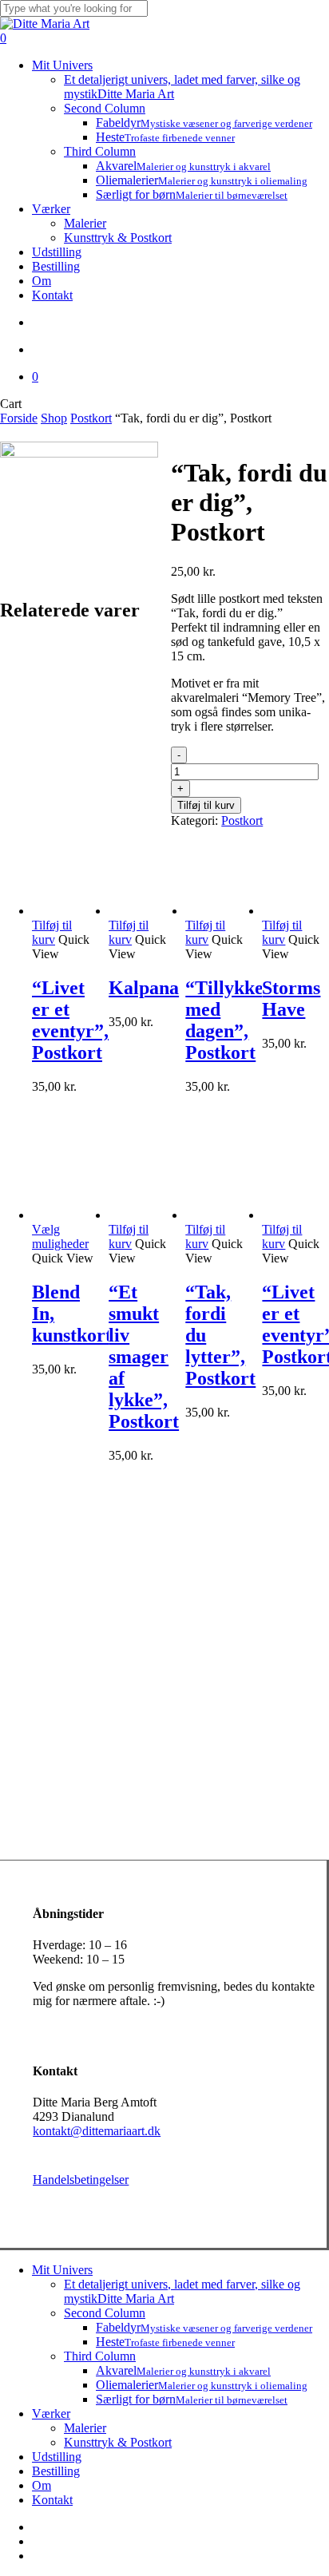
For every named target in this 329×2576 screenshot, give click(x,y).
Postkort (91, 418)
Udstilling (57, 2457)
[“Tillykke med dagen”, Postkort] (218, 911)
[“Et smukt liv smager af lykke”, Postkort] (141, 1215)
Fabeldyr (204, 2327)
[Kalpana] (141, 911)
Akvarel (183, 2370)
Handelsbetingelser (81, 2180)
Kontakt (52, 2500)
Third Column (100, 2356)
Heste (165, 2342)
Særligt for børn (192, 2399)
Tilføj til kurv (206, 805)
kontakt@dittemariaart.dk (97, 2131)
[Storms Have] (295, 911)
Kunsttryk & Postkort (118, 2442)
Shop (54, 418)
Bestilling (56, 2471)
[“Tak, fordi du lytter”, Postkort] (218, 1215)
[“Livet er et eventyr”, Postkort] (65, 911)
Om (42, 2485)
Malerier (85, 2428)
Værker (51, 2414)
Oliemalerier (202, 2385)
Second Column (105, 2313)
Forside (19, 418)
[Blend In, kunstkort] (65, 1215)
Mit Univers (62, 2270)
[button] (52, 932)
